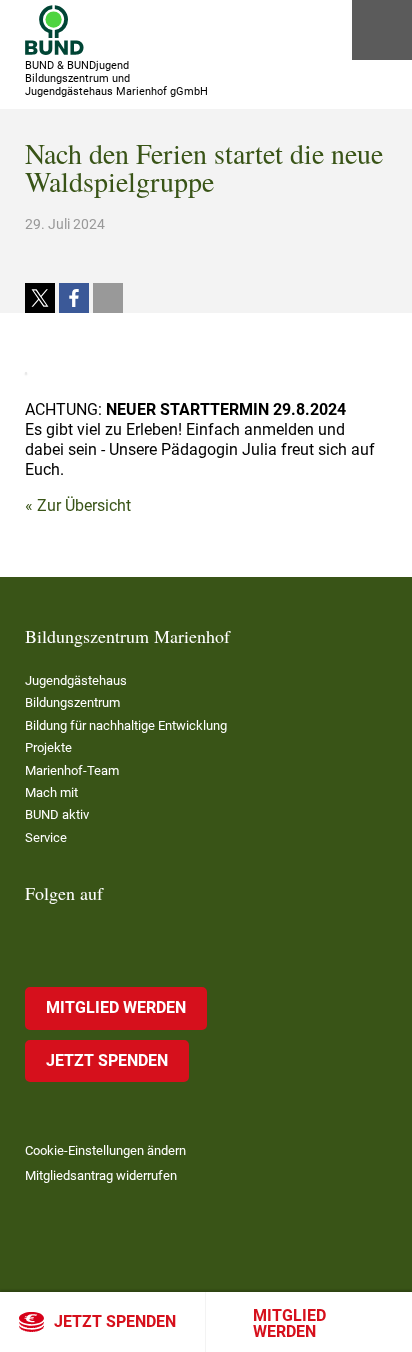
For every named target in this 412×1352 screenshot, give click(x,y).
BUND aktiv (57, 814)
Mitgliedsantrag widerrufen (101, 1175)
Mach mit (51, 792)
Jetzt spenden (115, 1321)
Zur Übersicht (84, 505)
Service (46, 837)
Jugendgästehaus (76, 680)
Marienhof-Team (72, 770)
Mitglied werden (289, 1323)
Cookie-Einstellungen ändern (105, 1150)
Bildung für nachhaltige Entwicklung (126, 725)
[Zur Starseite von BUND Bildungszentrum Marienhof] (54, 30)
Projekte (48, 747)
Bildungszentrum (72, 702)
